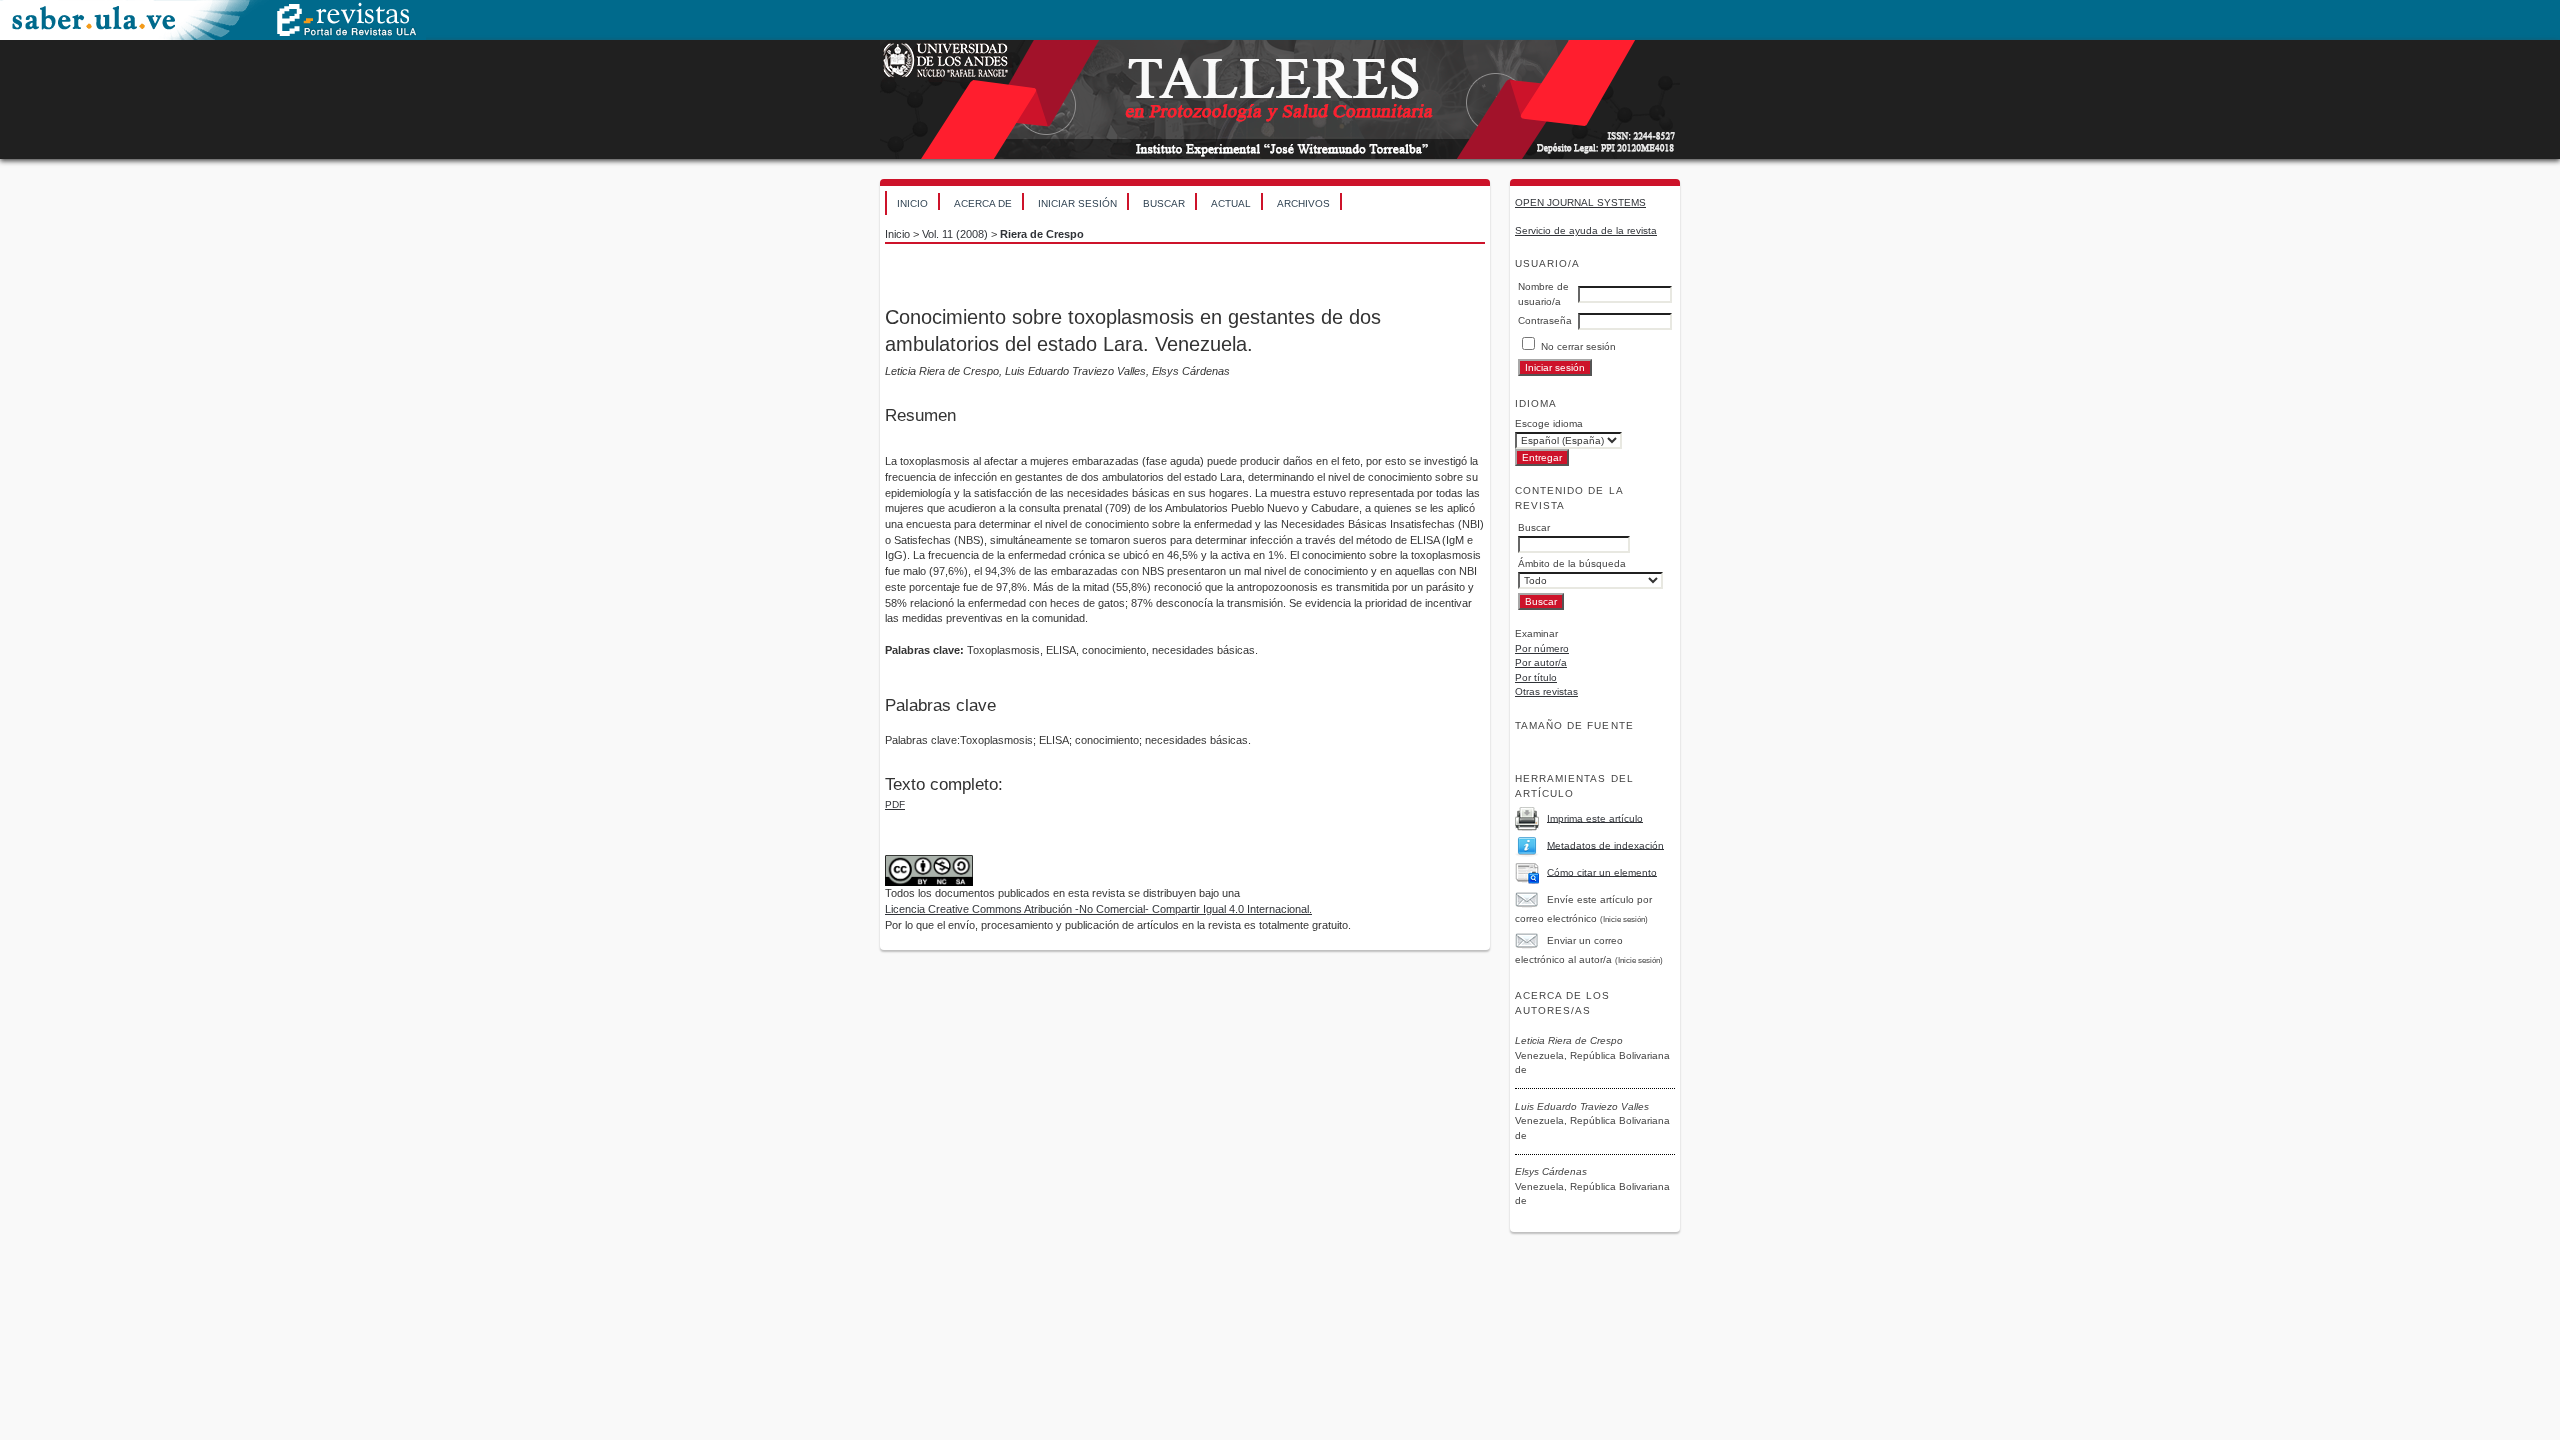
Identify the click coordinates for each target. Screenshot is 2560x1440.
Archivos (1303, 203)
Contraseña (1545, 320)
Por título (1536, 677)
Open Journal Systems (1580, 202)
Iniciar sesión (1077, 203)
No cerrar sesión (1578, 346)
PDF (895, 804)
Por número (1542, 648)
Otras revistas (1546, 691)
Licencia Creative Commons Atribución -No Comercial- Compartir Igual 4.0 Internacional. (1098, 909)
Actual (1231, 203)
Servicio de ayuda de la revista (1586, 230)
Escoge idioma (1549, 423)
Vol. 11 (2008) (955, 234)
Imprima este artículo (1595, 817)
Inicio (912, 203)
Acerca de (983, 203)
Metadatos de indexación (1605, 844)
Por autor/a (1541, 662)
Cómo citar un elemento (1602, 871)
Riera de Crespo (1042, 234)
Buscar (1164, 203)
